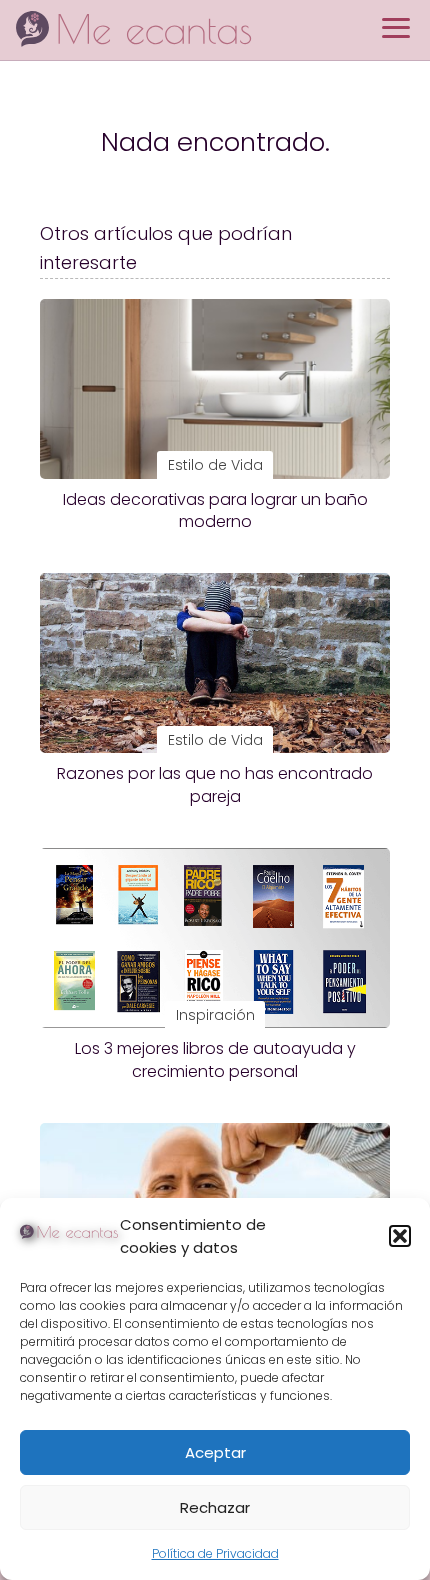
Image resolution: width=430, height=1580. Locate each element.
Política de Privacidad (215, 1553)
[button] (400, 1236)
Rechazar (215, 1507)
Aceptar (215, 1452)
